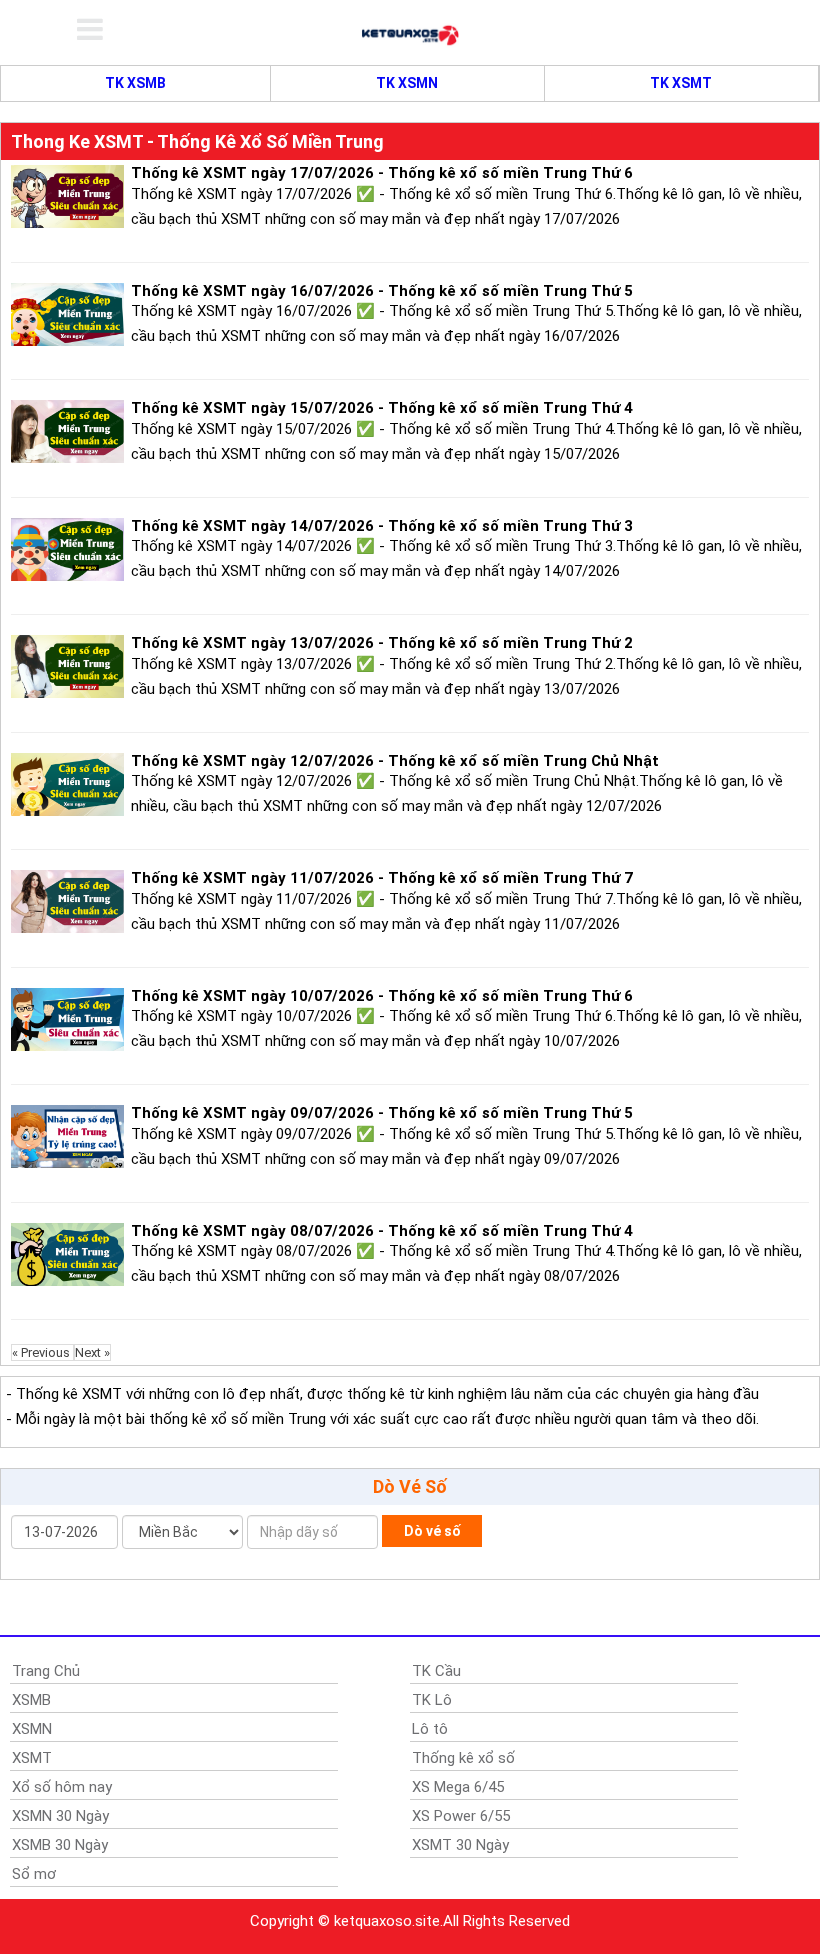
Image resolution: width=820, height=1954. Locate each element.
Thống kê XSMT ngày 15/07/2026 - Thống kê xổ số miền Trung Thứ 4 (382, 408)
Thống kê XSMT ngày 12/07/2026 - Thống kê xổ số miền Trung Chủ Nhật (395, 761)
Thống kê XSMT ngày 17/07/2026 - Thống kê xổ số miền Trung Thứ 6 (382, 173)
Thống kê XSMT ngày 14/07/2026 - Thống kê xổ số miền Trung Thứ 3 (382, 526)
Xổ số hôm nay (62, 1787)
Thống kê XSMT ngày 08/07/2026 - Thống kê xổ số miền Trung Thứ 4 (382, 1231)
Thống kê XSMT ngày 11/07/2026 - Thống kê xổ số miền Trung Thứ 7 (382, 878)
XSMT (32, 1758)
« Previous (42, 1352)
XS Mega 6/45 (458, 1787)
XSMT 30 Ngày (460, 1845)
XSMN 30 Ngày (60, 1816)
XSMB (31, 1700)
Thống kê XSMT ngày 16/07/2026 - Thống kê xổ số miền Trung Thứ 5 (382, 291)
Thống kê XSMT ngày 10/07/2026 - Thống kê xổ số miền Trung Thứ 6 (382, 996)
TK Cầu (436, 1671)
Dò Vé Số (410, 1486)
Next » (92, 1352)
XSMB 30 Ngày (60, 1845)
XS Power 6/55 (461, 1816)
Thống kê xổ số (463, 1758)
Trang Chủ (46, 1671)
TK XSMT (681, 83)
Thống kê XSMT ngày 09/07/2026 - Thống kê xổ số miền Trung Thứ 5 (382, 1113)
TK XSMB (135, 83)
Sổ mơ (34, 1874)
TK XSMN (407, 83)
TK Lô (432, 1700)
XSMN (32, 1729)
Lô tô (430, 1729)
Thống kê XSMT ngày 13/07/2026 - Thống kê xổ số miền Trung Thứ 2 (382, 643)
